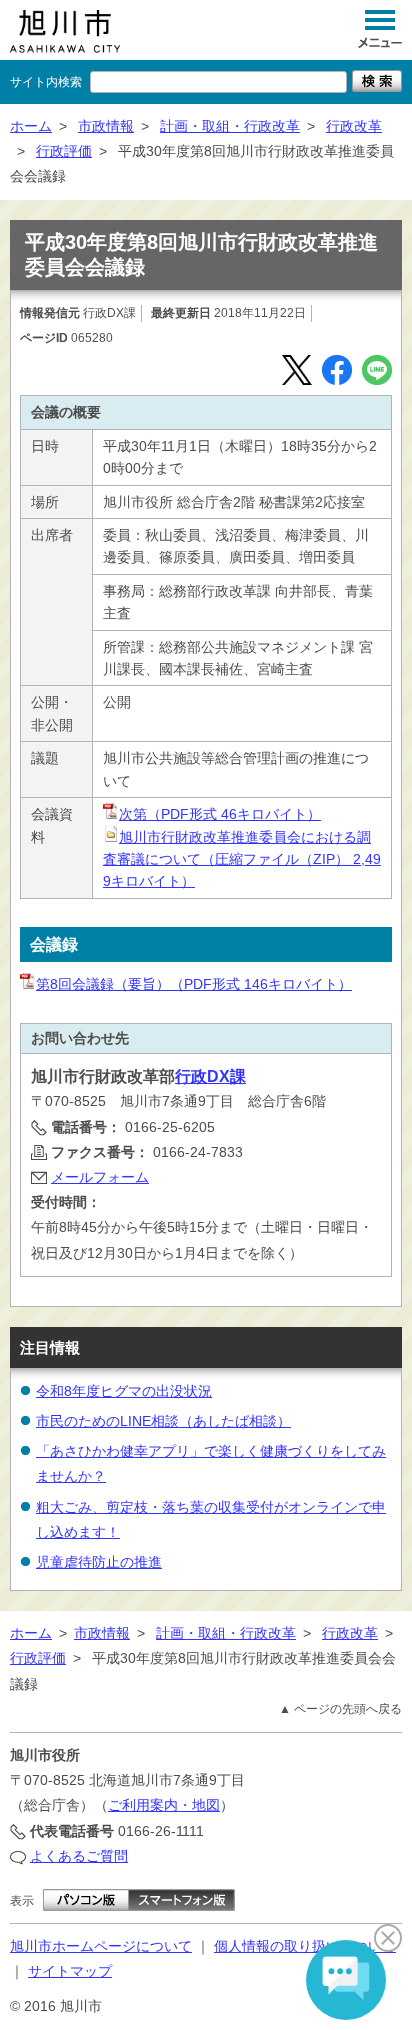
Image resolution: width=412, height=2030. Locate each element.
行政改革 (354, 126)
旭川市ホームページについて (101, 1946)
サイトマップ (70, 1971)
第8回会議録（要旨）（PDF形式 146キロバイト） (194, 984)
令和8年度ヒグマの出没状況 (124, 1391)
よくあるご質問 (79, 1856)
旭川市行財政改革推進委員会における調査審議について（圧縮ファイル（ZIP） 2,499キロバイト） (242, 859)
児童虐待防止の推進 (99, 1562)
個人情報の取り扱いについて (305, 1946)
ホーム (31, 126)
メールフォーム (100, 1177)
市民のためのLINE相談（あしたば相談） (163, 1421)
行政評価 (64, 151)
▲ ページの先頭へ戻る (340, 1709)
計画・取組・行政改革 (230, 126)
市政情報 (106, 126)
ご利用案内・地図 (164, 1805)
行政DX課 (210, 1076)
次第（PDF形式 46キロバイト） (220, 814)
